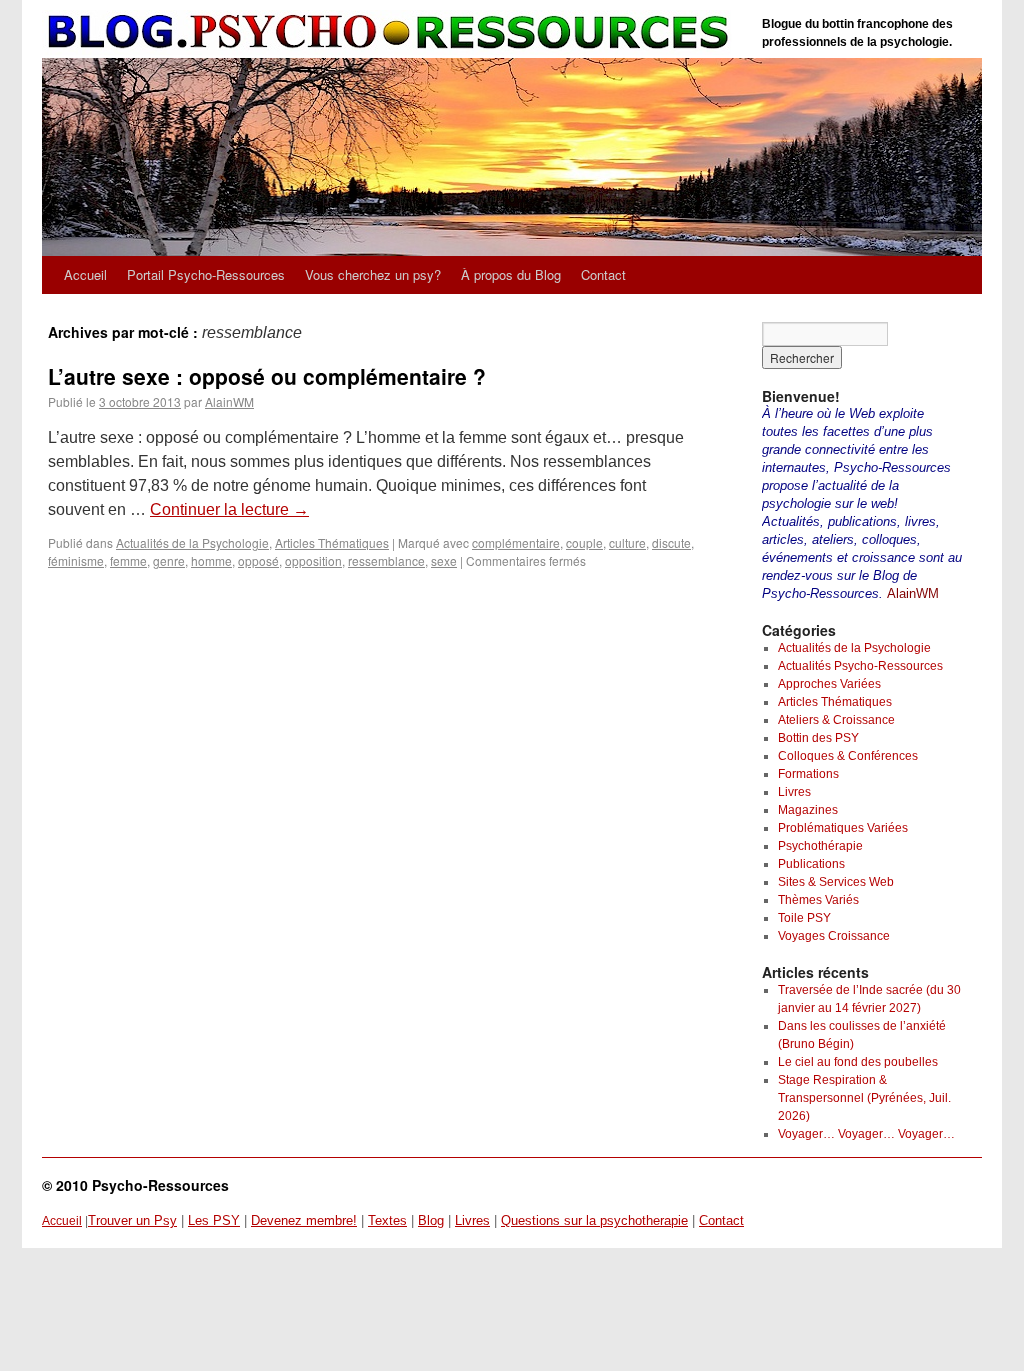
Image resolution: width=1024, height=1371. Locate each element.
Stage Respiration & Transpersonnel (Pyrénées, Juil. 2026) (864, 1098)
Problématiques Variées (843, 828)
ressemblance (386, 560)
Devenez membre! (304, 1220)
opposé (258, 560)
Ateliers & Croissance (836, 720)
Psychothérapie (820, 846)
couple (584, 542)
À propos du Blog (511, 274)
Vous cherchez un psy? (373, 274)
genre (169, 560)
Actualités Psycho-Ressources (860, 666)
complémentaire (516, 542)
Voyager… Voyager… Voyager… (866, 1134)
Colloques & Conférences (848, 756)
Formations (808, 774)
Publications (811, 864)
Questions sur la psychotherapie (594, 1220)
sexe (444, 560)
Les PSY (214, 1220)
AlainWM (229, 401)
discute (671, 542)
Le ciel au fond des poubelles (858, 1062)
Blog (431, 1220)
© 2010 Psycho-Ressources (135, 1185)
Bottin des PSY (818, 738)
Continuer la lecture (229, 509)
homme (211, 560)
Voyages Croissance (834, 936)
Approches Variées (829, 684)
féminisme (76, 560)
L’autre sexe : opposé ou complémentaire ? (267, 376)
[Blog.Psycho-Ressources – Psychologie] (392, 32)
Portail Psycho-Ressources (206, 274)
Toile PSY (804, 918)
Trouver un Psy (132, 1220)
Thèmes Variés (818, 900)
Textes (387, 1220)
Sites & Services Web (836, 882)
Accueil (85, 274)
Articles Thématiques (332, 542)
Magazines (808, 810)
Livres (794, 792)
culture (627, 542)
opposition (313, 560)
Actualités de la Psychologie (192, 542)
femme (128, 560)
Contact (603, 274)
